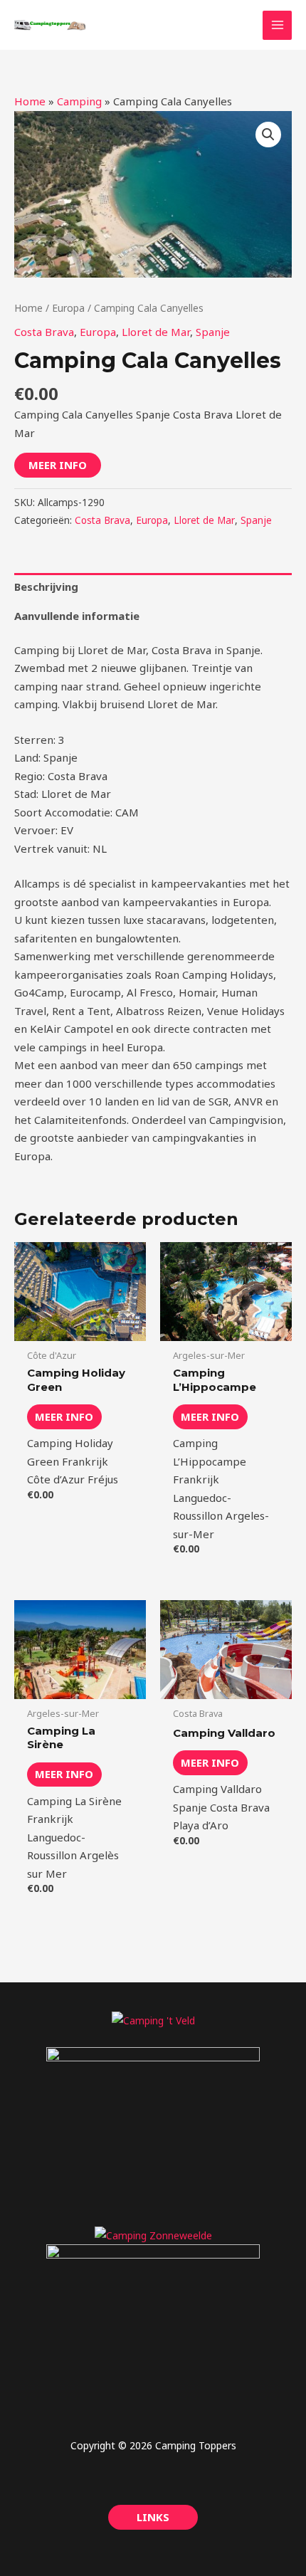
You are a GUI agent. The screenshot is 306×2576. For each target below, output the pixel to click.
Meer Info (58, 465)
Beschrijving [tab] (46, 587)
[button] (268, 135)
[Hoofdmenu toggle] (277, 25)
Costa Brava (44, 332)
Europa (68, 308)
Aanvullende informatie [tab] (77, 616)
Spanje (213, 332)
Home (30, 101)
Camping (79, 101)
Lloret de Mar (156, 332)
